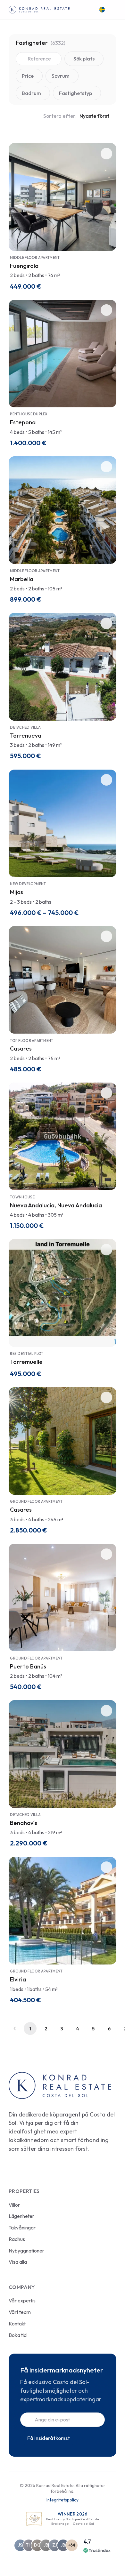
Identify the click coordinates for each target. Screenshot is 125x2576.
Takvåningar (22, 2228)
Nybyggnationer (26, 2251)
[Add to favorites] (106, 154)
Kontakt (17, 2324)
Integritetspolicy (63, 2500)
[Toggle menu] (113, 10)
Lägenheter (21, 2216)
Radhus (17, 2239)
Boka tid (18, 2335)
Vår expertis (22, 2300)
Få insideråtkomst (49, 2438)
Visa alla (18, 2262)
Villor (14, 2205)
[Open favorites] (88, 10)
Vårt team (20, 2312)
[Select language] (103, 10)
